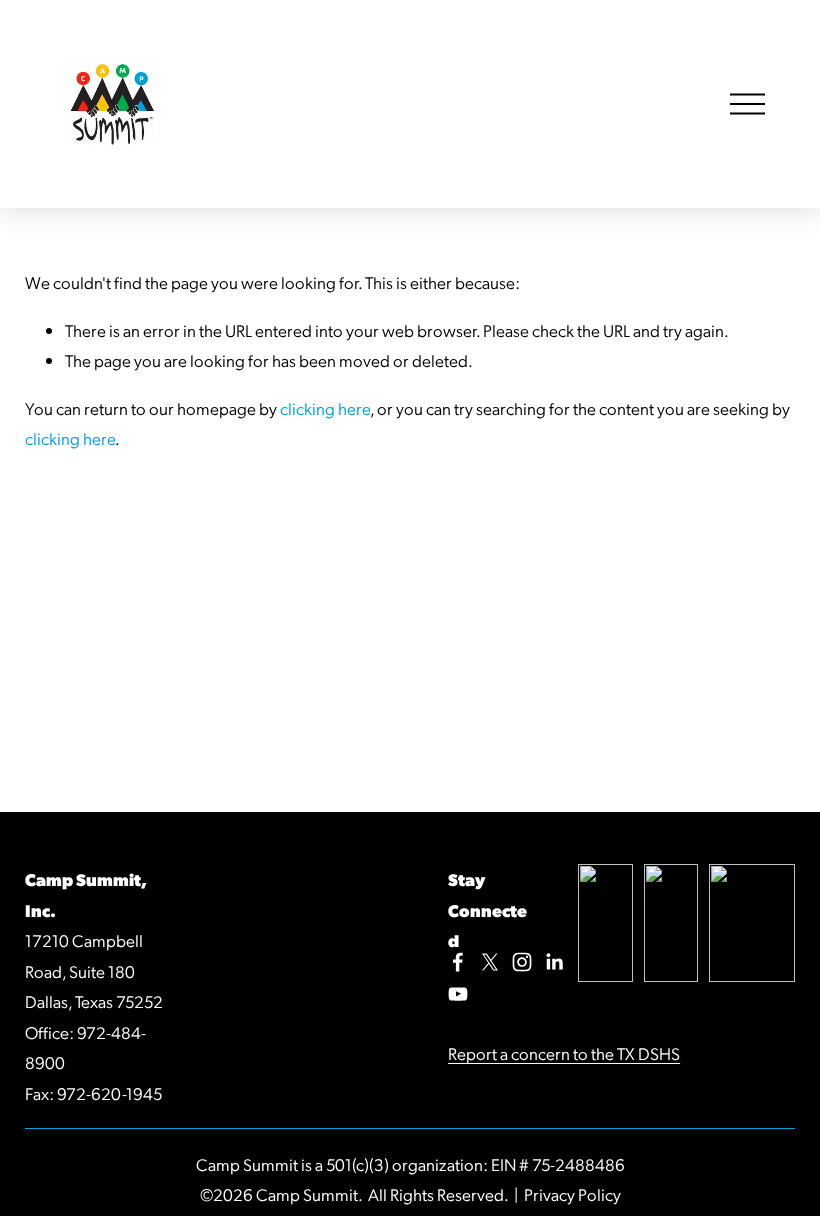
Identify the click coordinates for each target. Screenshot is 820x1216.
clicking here (325, 408)
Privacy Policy (572, 1194)
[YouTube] (458, 994)
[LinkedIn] (554, 962)
